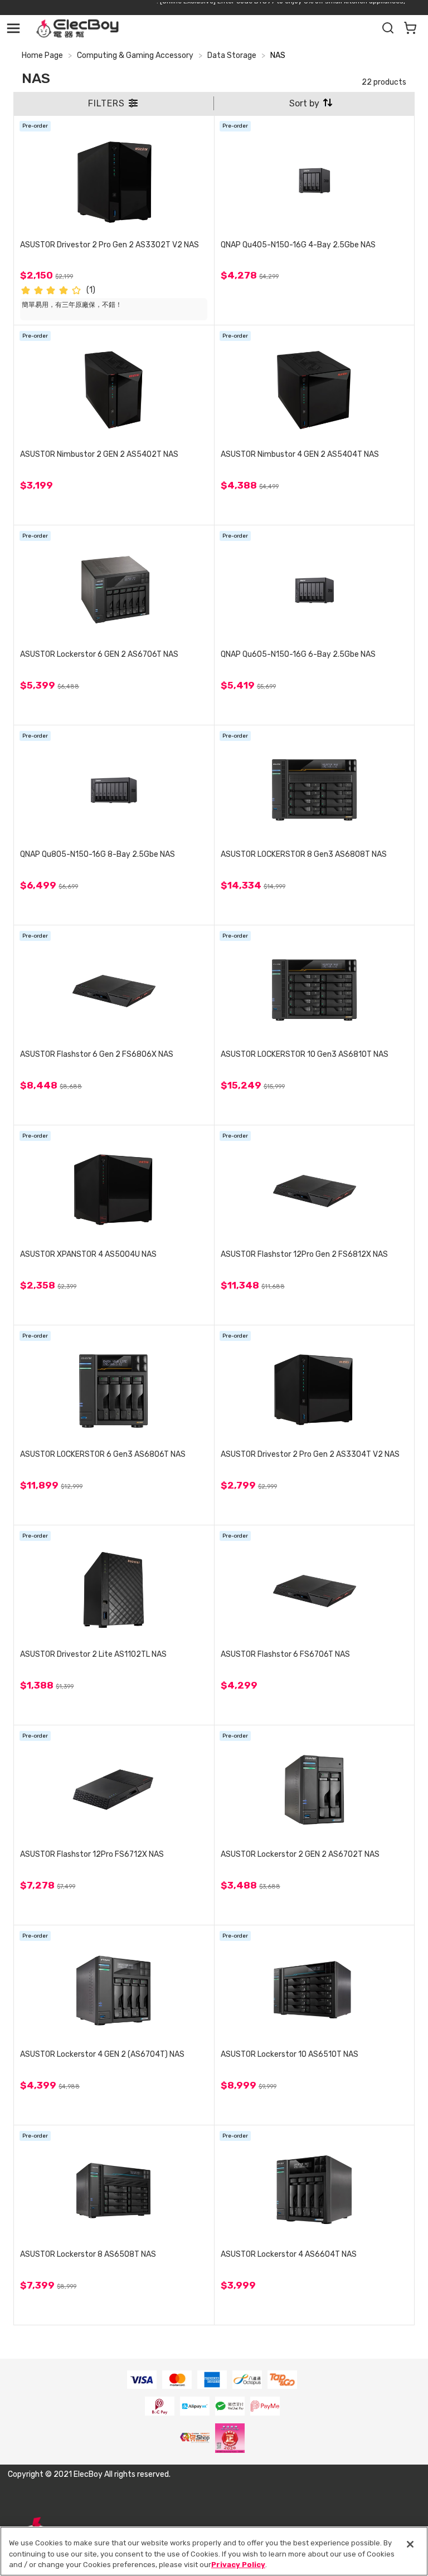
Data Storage (232, 55)
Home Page (42, 55)
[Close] (410, 2544)
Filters (108, 103)
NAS (278, 55)
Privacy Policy (238, 2565)
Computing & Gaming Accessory (135, 55)
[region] (214, 2551)
